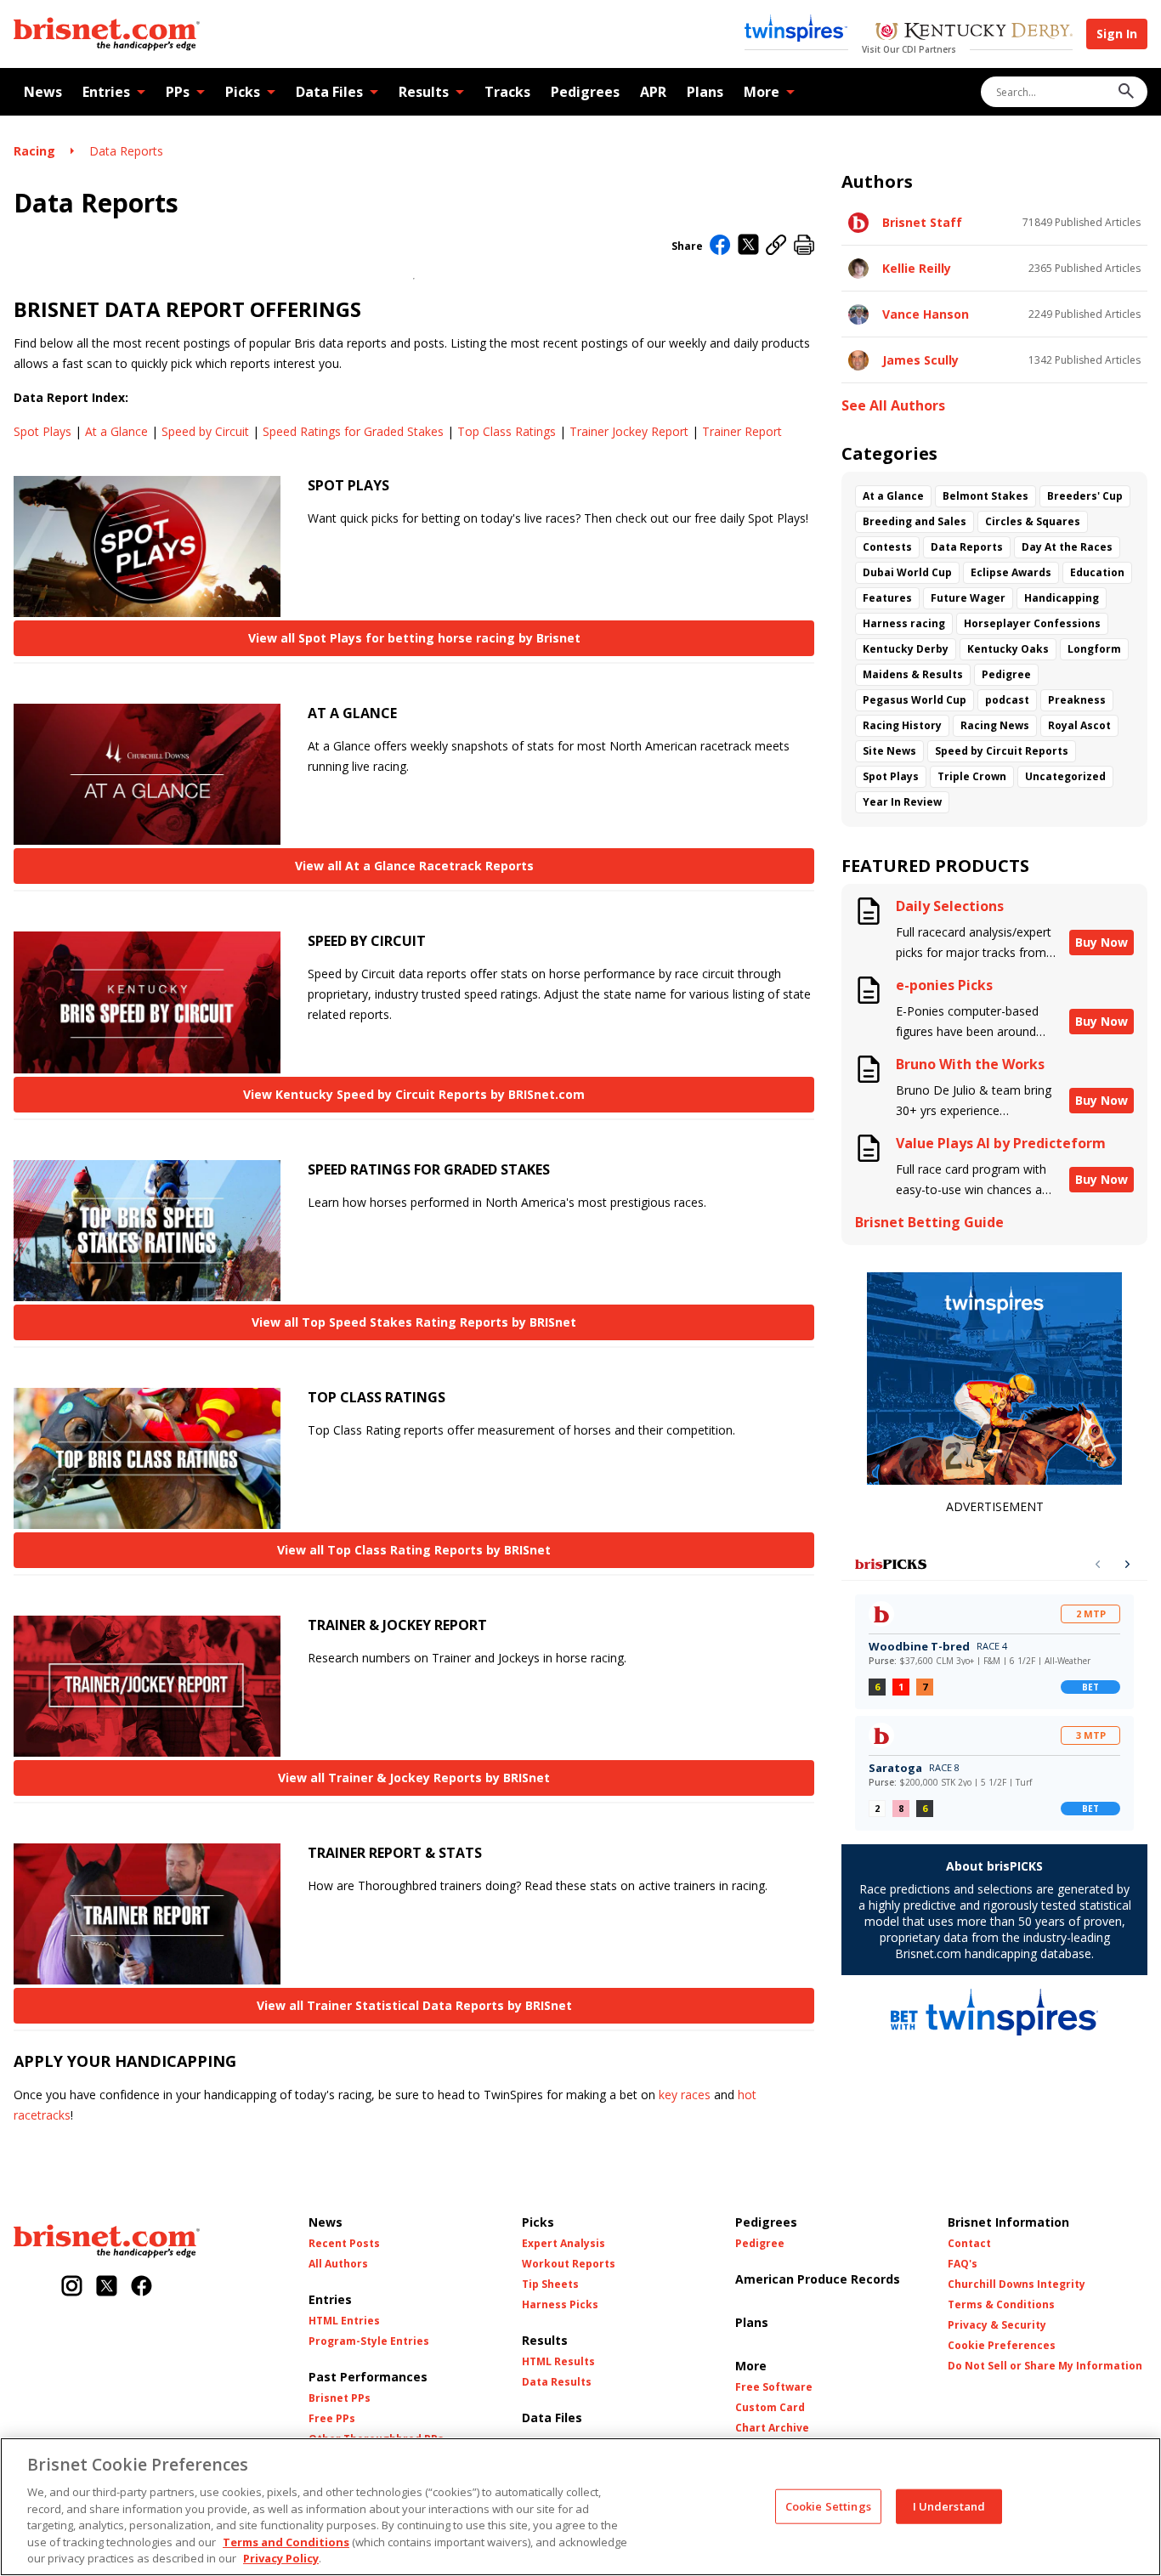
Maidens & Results (913, 674)
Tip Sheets (550, 2284)
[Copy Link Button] (776, 246)
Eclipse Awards (1011, 572)
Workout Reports (569, 2264)
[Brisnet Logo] (107, 34)
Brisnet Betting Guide (929, 1223)
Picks (243, 92)
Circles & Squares (1033, 521)
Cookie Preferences (1002, 2346)
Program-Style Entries (369, 2341)
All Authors (338, 2264)
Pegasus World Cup (915, 700)
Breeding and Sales (915, 521)
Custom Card (770, 2408)
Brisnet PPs (340, 2398)
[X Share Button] (748, 246)
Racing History (902, 725)
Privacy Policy (281, 2558)
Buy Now (1102, 942)
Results (424, 92)
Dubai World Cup (907, 572)
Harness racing (904, 623)
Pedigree (1006, 674)
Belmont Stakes (985, 496)
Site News (889, 751)
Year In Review (902, 802)
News (43, 92)
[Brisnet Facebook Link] (142, 2287)
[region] (580, 2507)
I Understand (949, 2505)
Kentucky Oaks (1008, 649)
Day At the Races (1067, 547)
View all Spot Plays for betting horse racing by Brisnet (414, 638)
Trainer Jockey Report (629, 431)
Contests (887, 547)
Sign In (1117, 34)
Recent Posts (344, 2244)
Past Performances (368, 2377)
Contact (969, 2244)
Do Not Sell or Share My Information (1045, 2366)
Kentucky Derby (906, 649)
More (762, 92)
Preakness (1077, 700)
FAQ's (963, 2264)
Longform (1094, 649)
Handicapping (1062, 598)
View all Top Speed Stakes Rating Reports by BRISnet (414, 1322)
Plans (705, 92)
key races (685, 2095)
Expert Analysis (564, 2244)
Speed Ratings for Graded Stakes (353, 431)
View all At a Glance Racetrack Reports (414, 866)
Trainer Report (742, 431)
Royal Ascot (1079, 725)
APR (653, 92)
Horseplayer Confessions (1032, 623)
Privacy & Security (997, 2325)
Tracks (507, 92)
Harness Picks (560, 2305)
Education (1097, 572)
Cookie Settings (828, 2505)
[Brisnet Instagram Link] (72, 2287)
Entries (106, 92)
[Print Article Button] (804, 246)
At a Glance (116, 431)
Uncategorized (1065, 776)
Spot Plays (42, 431)
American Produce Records (818, 2279)
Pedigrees (585, 92)
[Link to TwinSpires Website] (796, 30)
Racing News (995, 725)
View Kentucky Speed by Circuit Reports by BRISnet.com (414, 1094)
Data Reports (126, 151)
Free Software (774, 2387)
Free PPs (332, 2419)
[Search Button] (1126, 92)
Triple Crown (972, 776)
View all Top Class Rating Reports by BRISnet (414, 1550)
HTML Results (558, 2362)
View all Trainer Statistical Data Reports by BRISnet (414, 2005)
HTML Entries (344, 2321)
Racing (34, 151)
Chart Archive (772, 2428)
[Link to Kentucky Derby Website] (974, 33)
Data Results (557, 2382)
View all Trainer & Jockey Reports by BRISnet (414, 1778)
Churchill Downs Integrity (1017, 2284)
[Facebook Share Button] (720, 246)
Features (887, 598)
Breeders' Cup (1085, 496)
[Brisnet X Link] (107, 2287)
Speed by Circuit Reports (1002, 751)
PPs (178, 92)
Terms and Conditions (286, 2542)
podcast (1007, 700)
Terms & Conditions (1001, 2305)
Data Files (329, 92)
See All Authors (893, 406)
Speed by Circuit (205, 431)
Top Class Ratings (507, 431)
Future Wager (968, 598)
